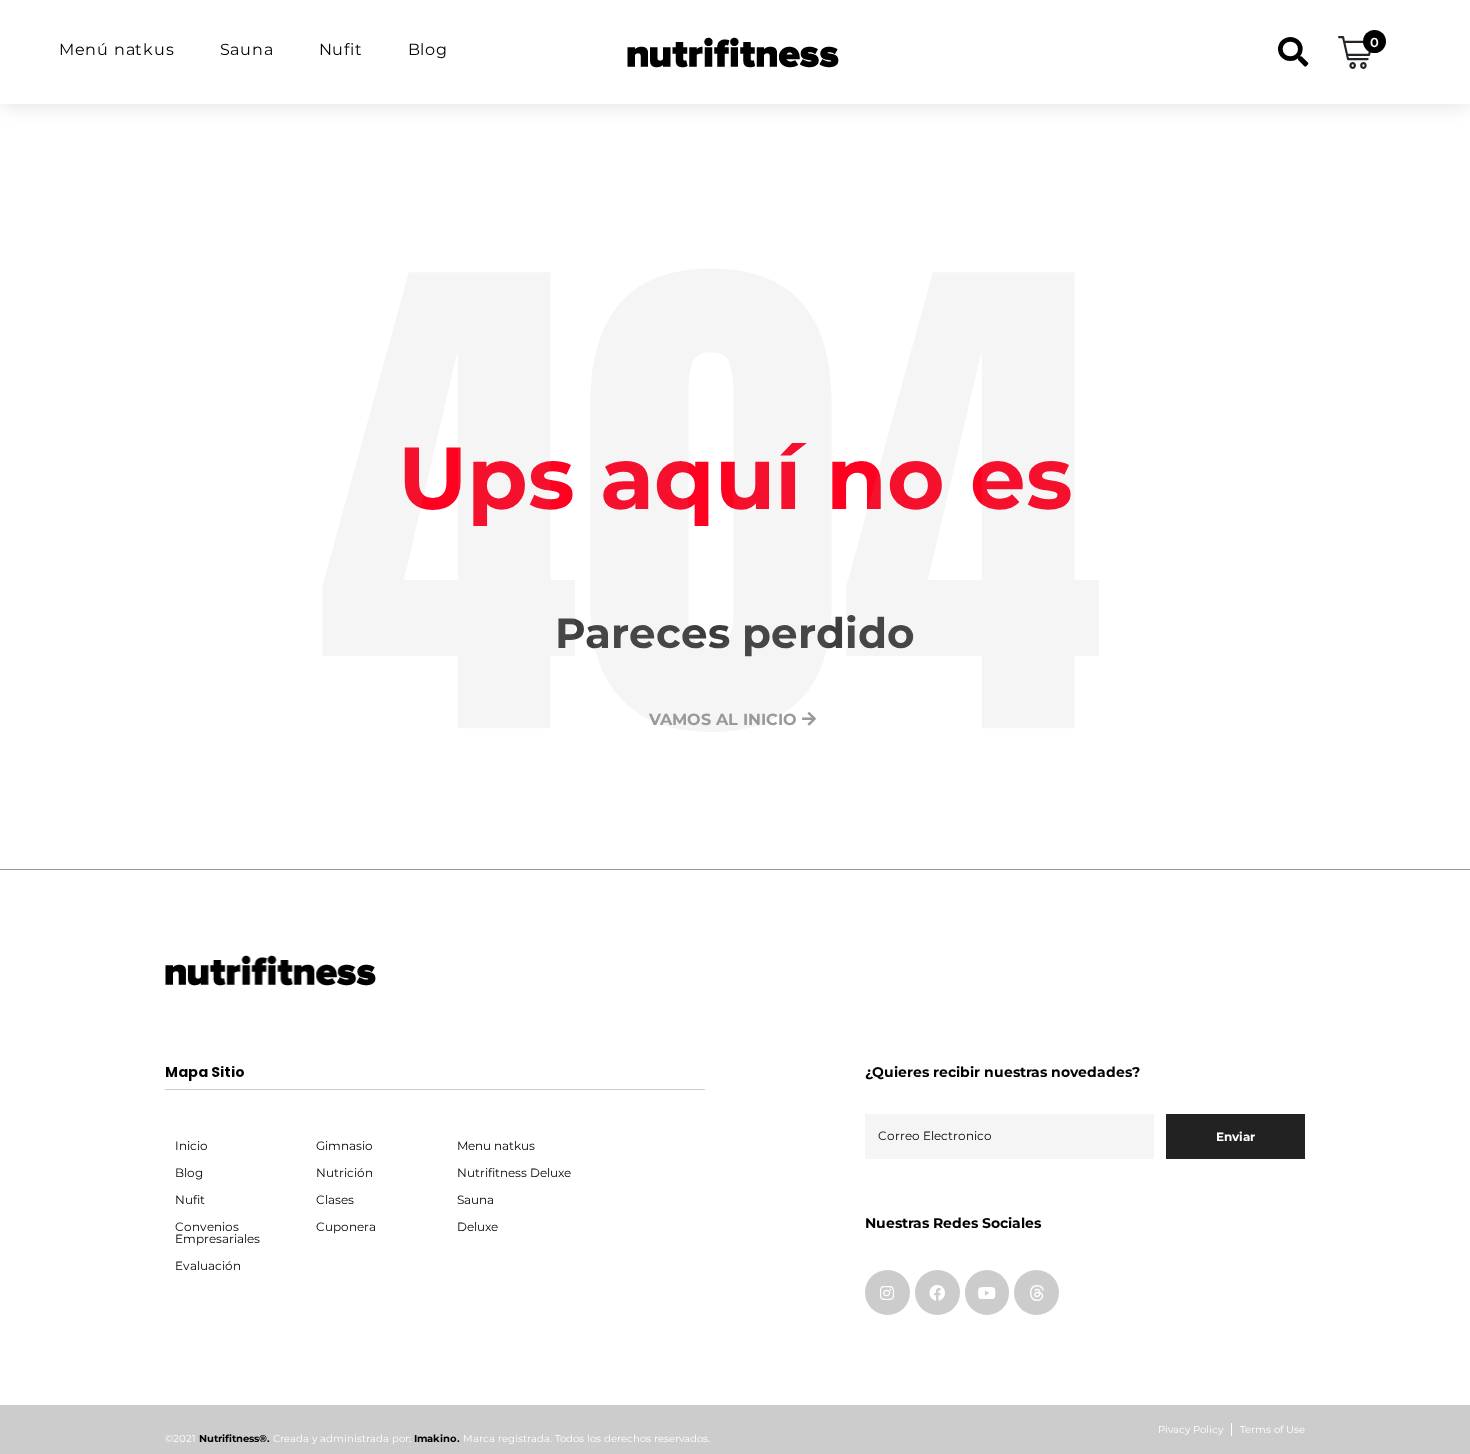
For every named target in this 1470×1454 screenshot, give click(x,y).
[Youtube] (987, 1292)
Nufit (341, 49)
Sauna (247, 49)
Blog (428, 49)
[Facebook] (937, 1292)
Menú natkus (117, 49)
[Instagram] (887, 1292)
